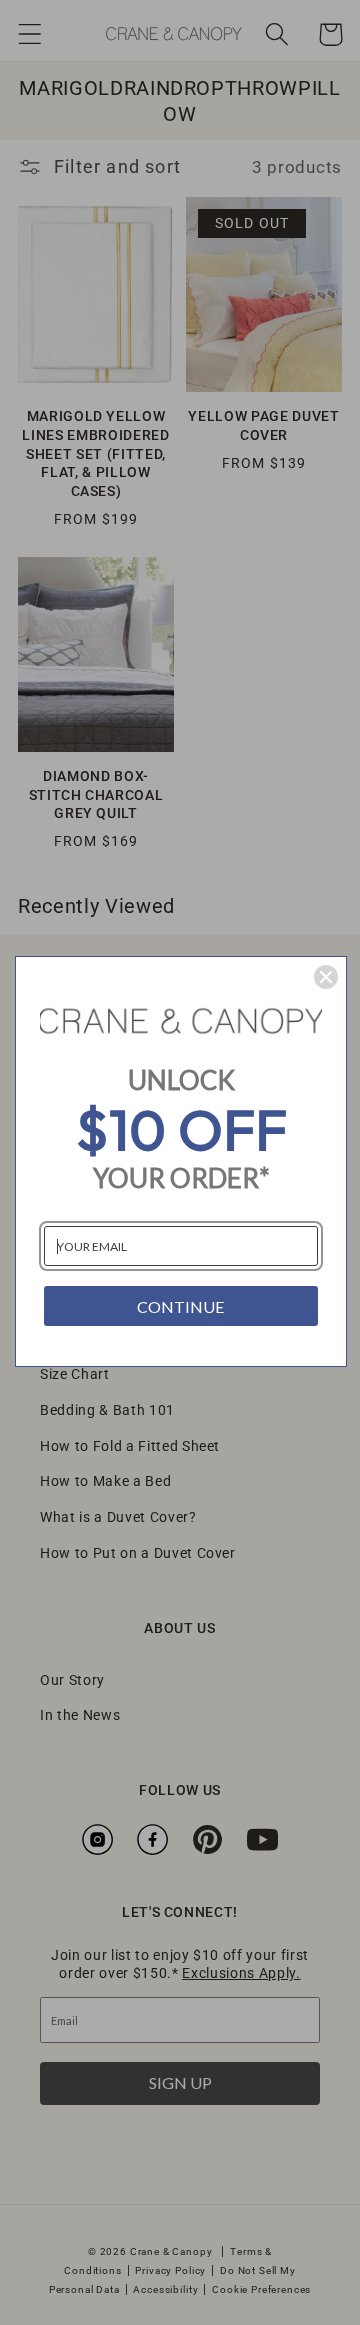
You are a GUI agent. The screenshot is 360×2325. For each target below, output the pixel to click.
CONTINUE (180, 1306)
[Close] (326, 977)
